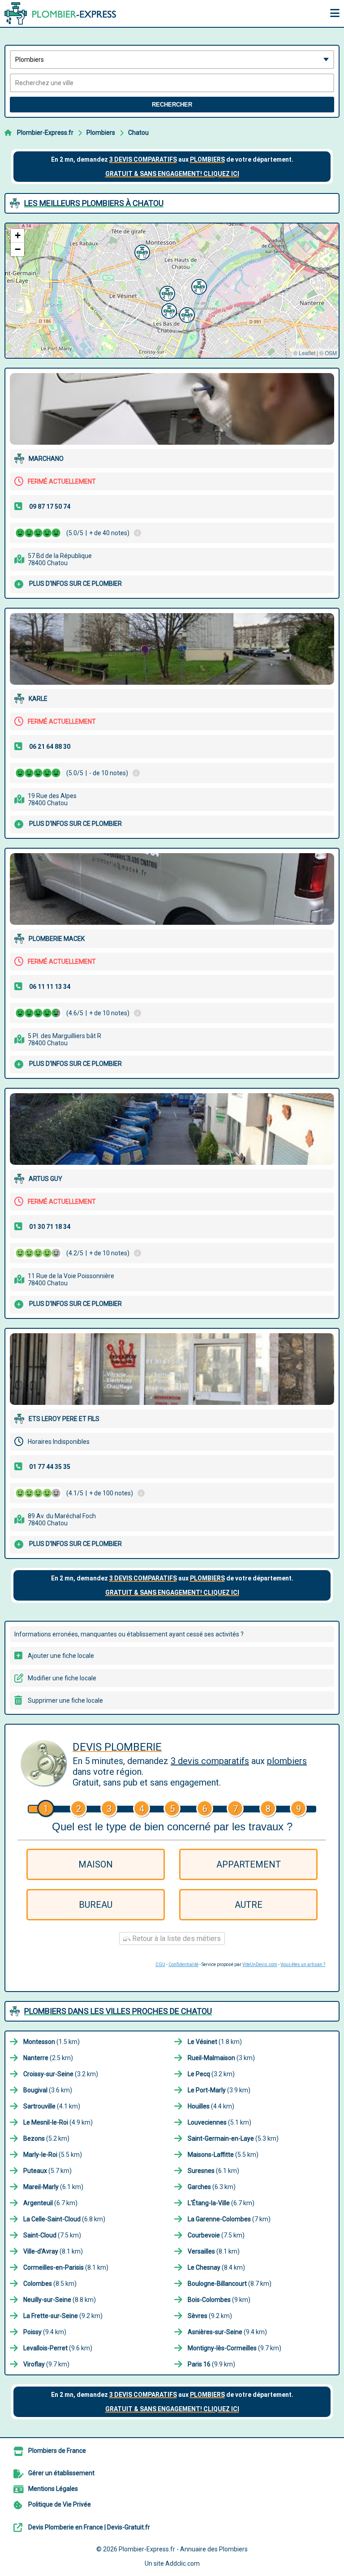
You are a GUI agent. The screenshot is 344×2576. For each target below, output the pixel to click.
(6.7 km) (50, 2203)
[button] (166, 292)
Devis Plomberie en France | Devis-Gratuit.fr (89, 2527)
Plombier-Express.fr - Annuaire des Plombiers (183, 2549)
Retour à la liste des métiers (176, 1938)
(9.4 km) (45, 2332)
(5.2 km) (46, 2138)
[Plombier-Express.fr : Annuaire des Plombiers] (60, 13)
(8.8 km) (60, 2300)
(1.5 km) (52, 2042)
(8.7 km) (230, 2284)
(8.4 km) (216, 2267)
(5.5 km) (53, 2155)
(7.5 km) (52, 2235)
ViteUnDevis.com (260, 1964)
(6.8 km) (64, 2219)
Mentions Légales (53, 2489)
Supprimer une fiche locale (65, 1700)
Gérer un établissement (61, 2473)
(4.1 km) (52, 2106)
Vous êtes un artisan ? (303, 1964)
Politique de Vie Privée (60, 2504)
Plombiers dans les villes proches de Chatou (118, 2011)
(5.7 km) (47, 2171)
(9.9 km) (211, 2364)
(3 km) (221, 2058)
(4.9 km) (58, 2122)
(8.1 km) (53, 2251)
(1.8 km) (215, 2042)
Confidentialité (183, 1964)
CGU (160, 1964)
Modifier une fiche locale (62, 1678)
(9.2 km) (63, 2316)
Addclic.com (183, 2563)
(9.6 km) (58, 2348)
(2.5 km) (48, 2058)
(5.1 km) (219, 2122)
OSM (331, 353)
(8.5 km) (50, 2284)
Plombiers (101, 133)
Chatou (138, 133)
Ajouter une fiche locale (61, 1656)
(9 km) (219, 2300)
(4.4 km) (211, 2106)
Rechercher (172, 105)
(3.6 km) (48, 2090)
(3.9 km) (219, 2090)
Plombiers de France (57, 2451)
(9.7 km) (234, 2348)
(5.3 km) (233, 2138)
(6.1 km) (213, 2171)
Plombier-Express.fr (45, 133)
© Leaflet (304, 353)
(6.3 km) (212, 2187)
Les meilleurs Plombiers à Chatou (94, 203)
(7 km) (229, 2219)
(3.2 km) (61, 2074)
